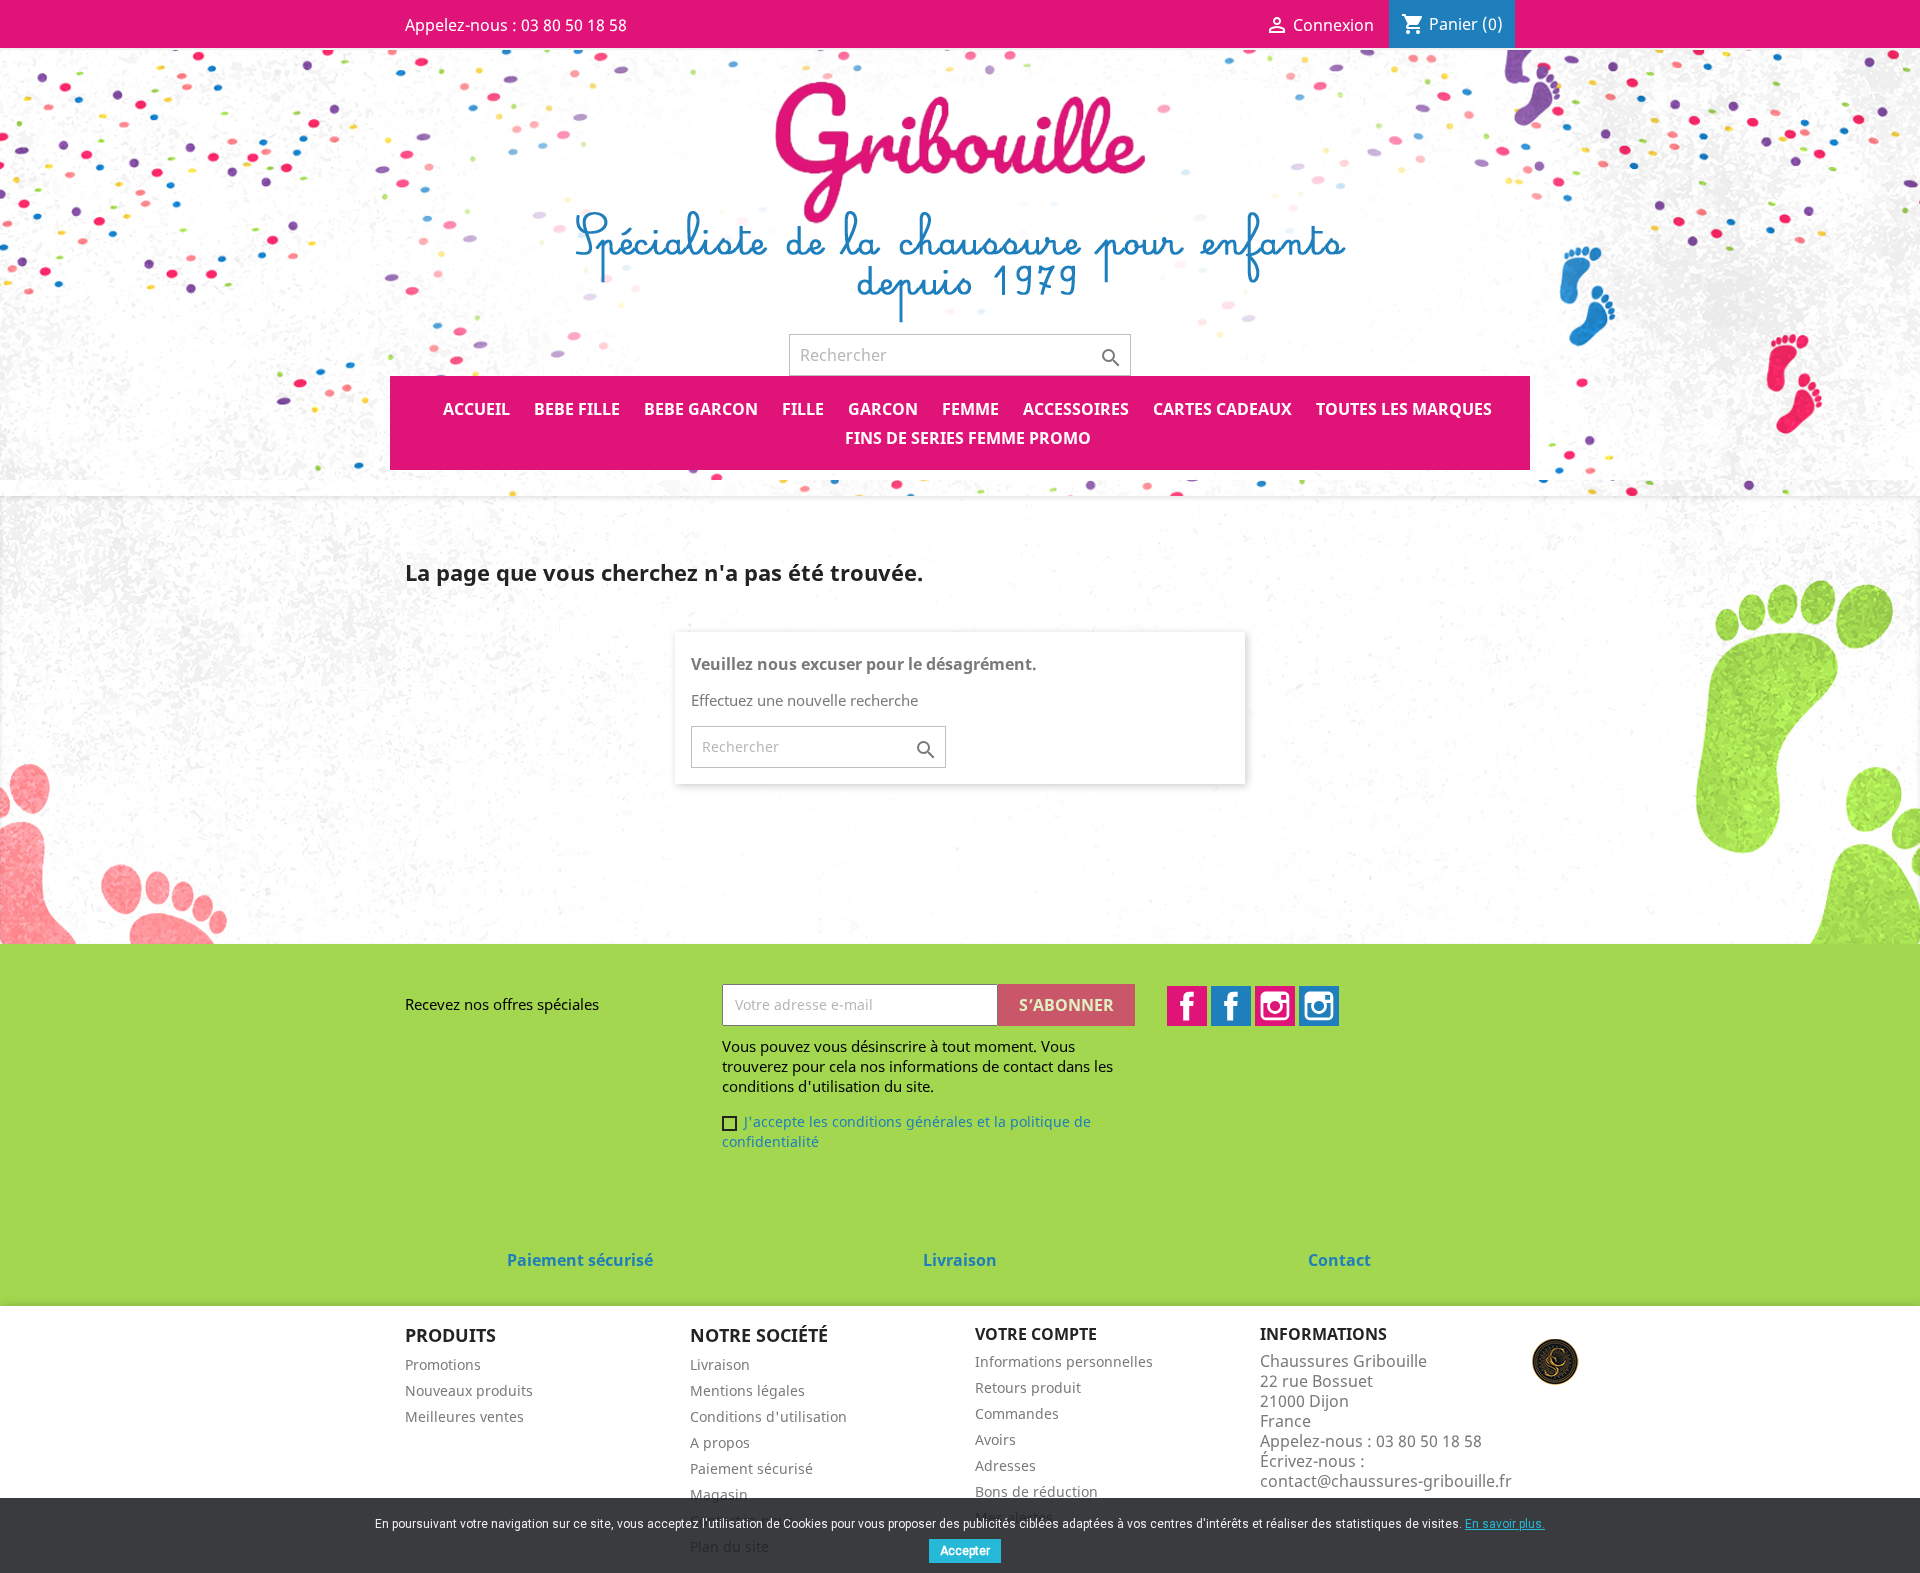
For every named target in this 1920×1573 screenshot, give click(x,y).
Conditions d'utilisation (768, 1416)
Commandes (1017, 1413)
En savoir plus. (1505, 1524)
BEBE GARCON (701, 409)
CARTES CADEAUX (1222, 409)
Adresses (1005, 1465)
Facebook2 (1231, 1006)
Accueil (476, 409)
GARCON (883, 409)
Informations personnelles (1064, 1361)
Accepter (965, 1551)
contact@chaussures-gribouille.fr (1386, 1481)
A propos (720, 1442)
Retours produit (1028, 1387)
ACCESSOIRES (1076, 409)
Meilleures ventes (464, 1416)
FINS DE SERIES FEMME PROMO (968, 438)
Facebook (1187, 1006)
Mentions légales (747, 1390)
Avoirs (995, 1439)
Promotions (443, 1364)
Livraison (720, 1364)
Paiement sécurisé (751, 1468)
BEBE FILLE (577, 409)
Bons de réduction (1036, 1491)
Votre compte (1036, 1334)
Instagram (1275, 1006)
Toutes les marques (1404, 409)
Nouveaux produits (469, 1390)
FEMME (970, 409)
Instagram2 (1319, 1006)
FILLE (803, 409)
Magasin (719, 1494)
